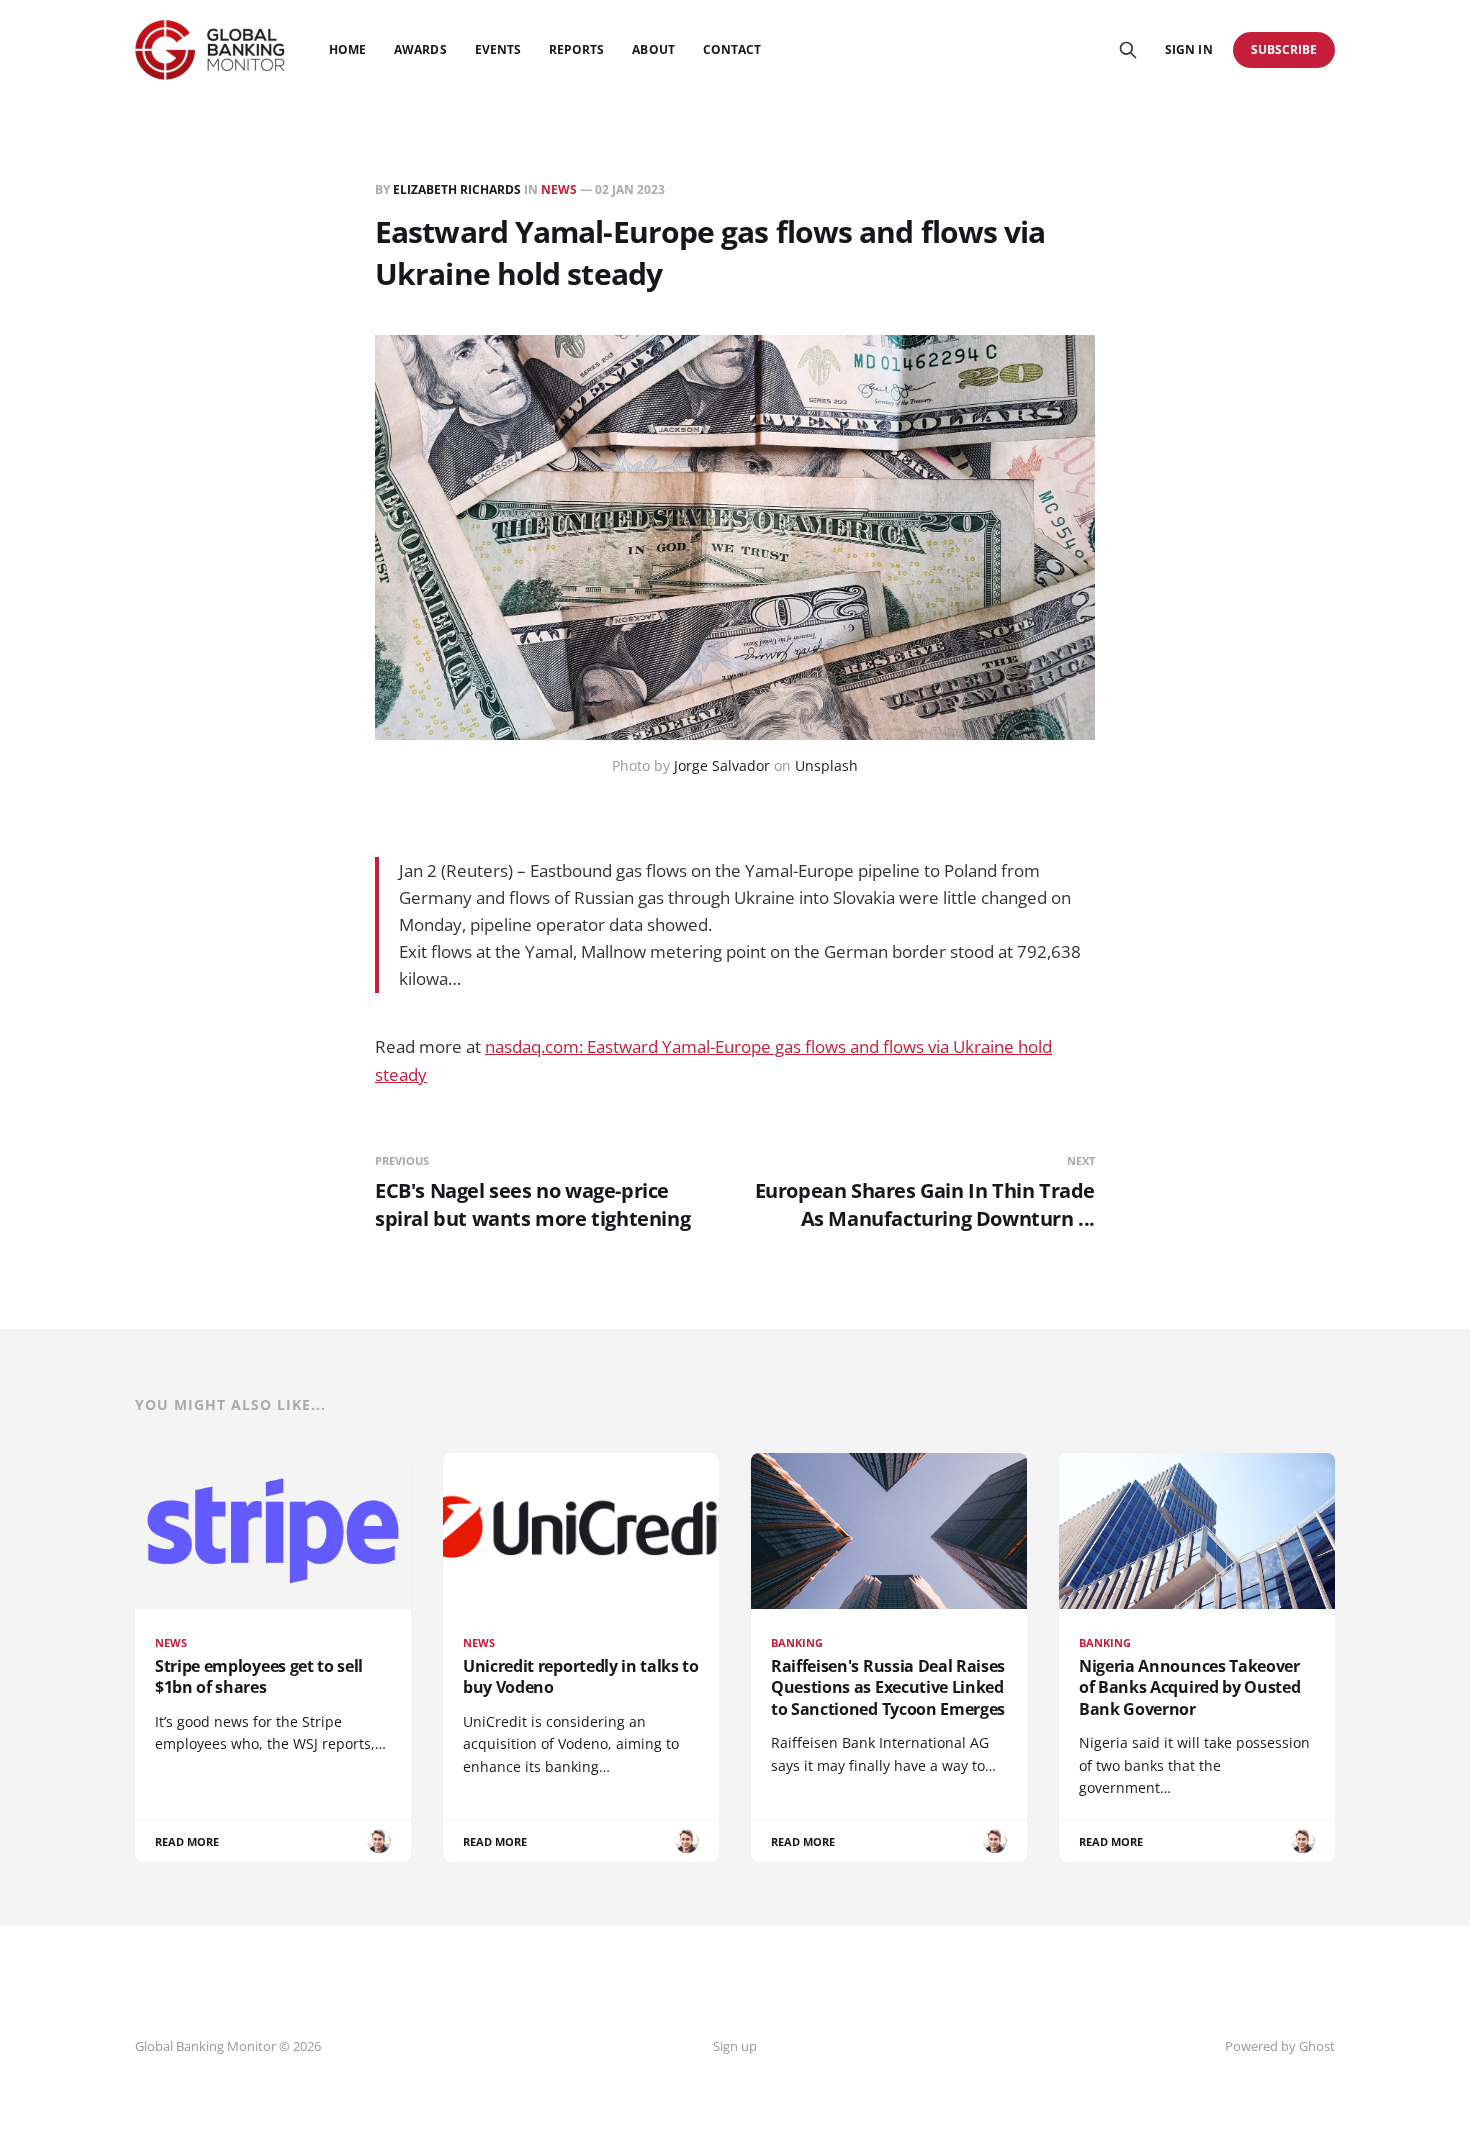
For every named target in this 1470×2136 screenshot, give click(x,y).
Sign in (1188, 49)
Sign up (735, 2046)
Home (347, 49)
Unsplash (826, 765)
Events (498, 49)
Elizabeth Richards (457, 189)
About (653, 49)
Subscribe (1284, 49)
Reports (576, 49)
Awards (420, 49)
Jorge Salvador (722, 765)
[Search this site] (1128, 50)
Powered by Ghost (1280, 2046)
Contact (732, 49)
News (559, 189)
